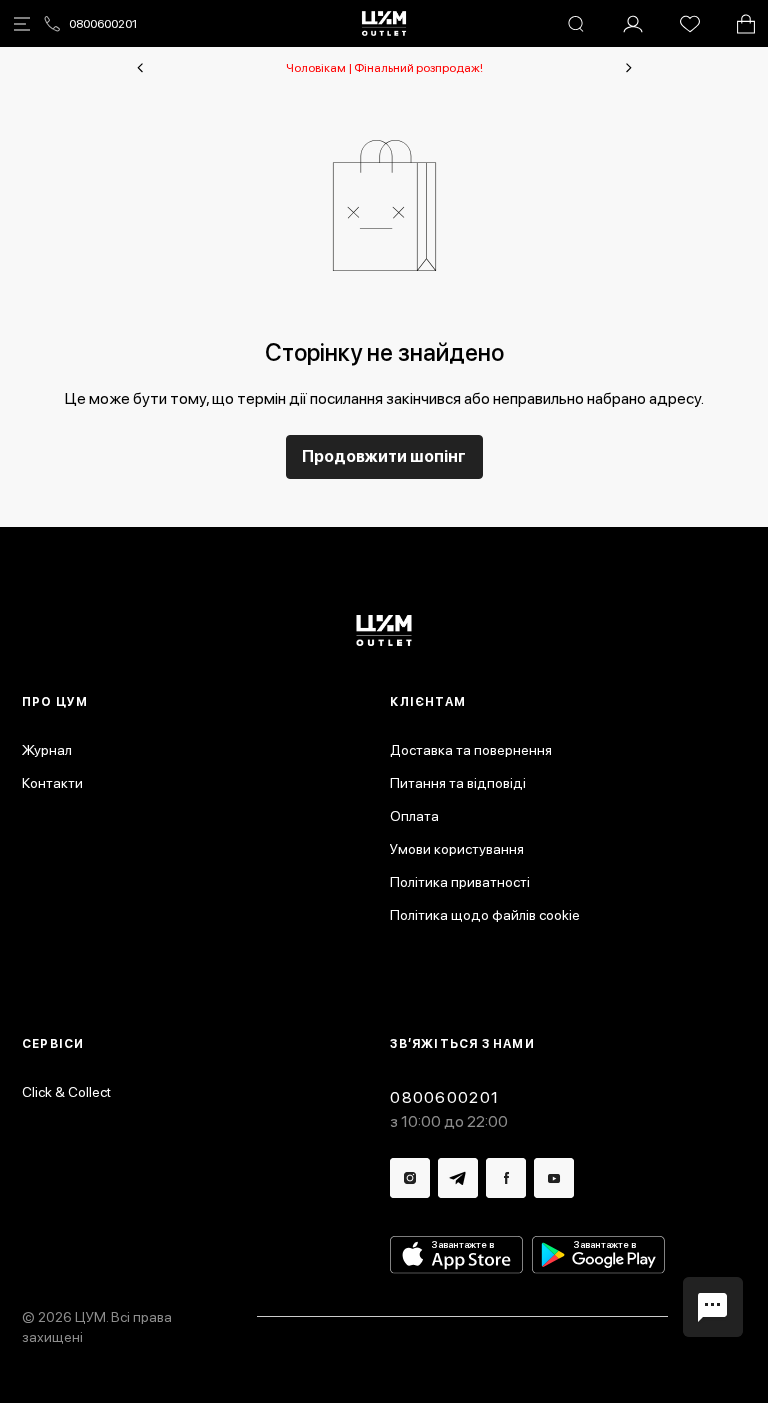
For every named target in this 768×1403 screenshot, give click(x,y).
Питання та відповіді (458, 783)
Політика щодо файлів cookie (485, 915)
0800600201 (103, 24)
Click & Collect (66, 1092)
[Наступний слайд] (629, 68)
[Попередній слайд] (140, 68)
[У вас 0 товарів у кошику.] (746, 24)
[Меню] (22, 24)
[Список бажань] (690, 24)
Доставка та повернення (471, 750)
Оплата (414, 816)
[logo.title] (384, 630)
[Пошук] (576, 24)
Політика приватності (460, 882)
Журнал (47, 750)
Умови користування (457, 849)
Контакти (52, 783)
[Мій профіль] (633, 24)
